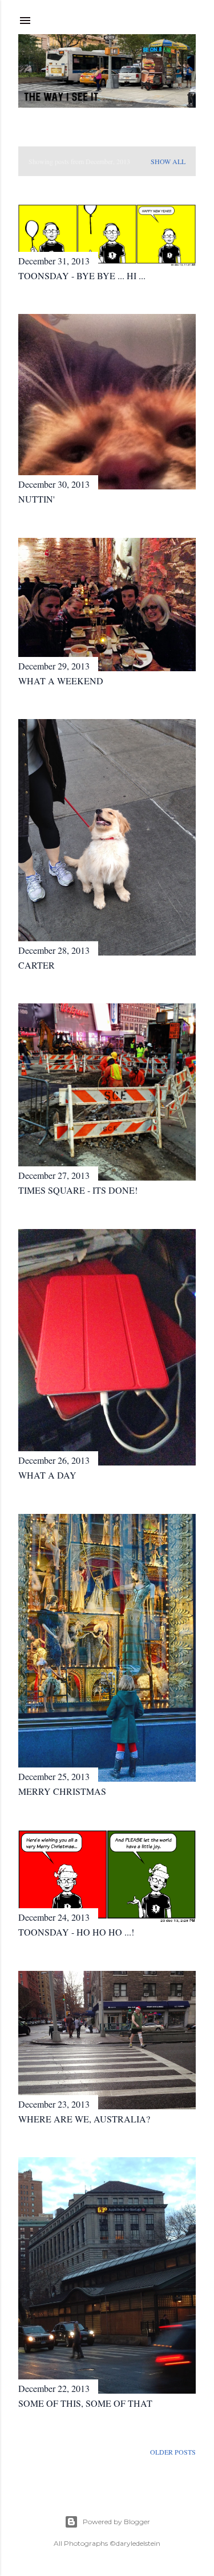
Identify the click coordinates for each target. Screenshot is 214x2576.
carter (37, 965)
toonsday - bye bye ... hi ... (82, 275)
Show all (168, 161)
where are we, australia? (84, 2119)
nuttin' (37, 499)
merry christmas (62, 1791)
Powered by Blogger (116, 2522)
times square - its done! (78, 1190)
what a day (47, 1475)
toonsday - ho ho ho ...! (76, 1932)
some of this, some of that (85, 2403)
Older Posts (173, 2452)
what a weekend (61, 681)
